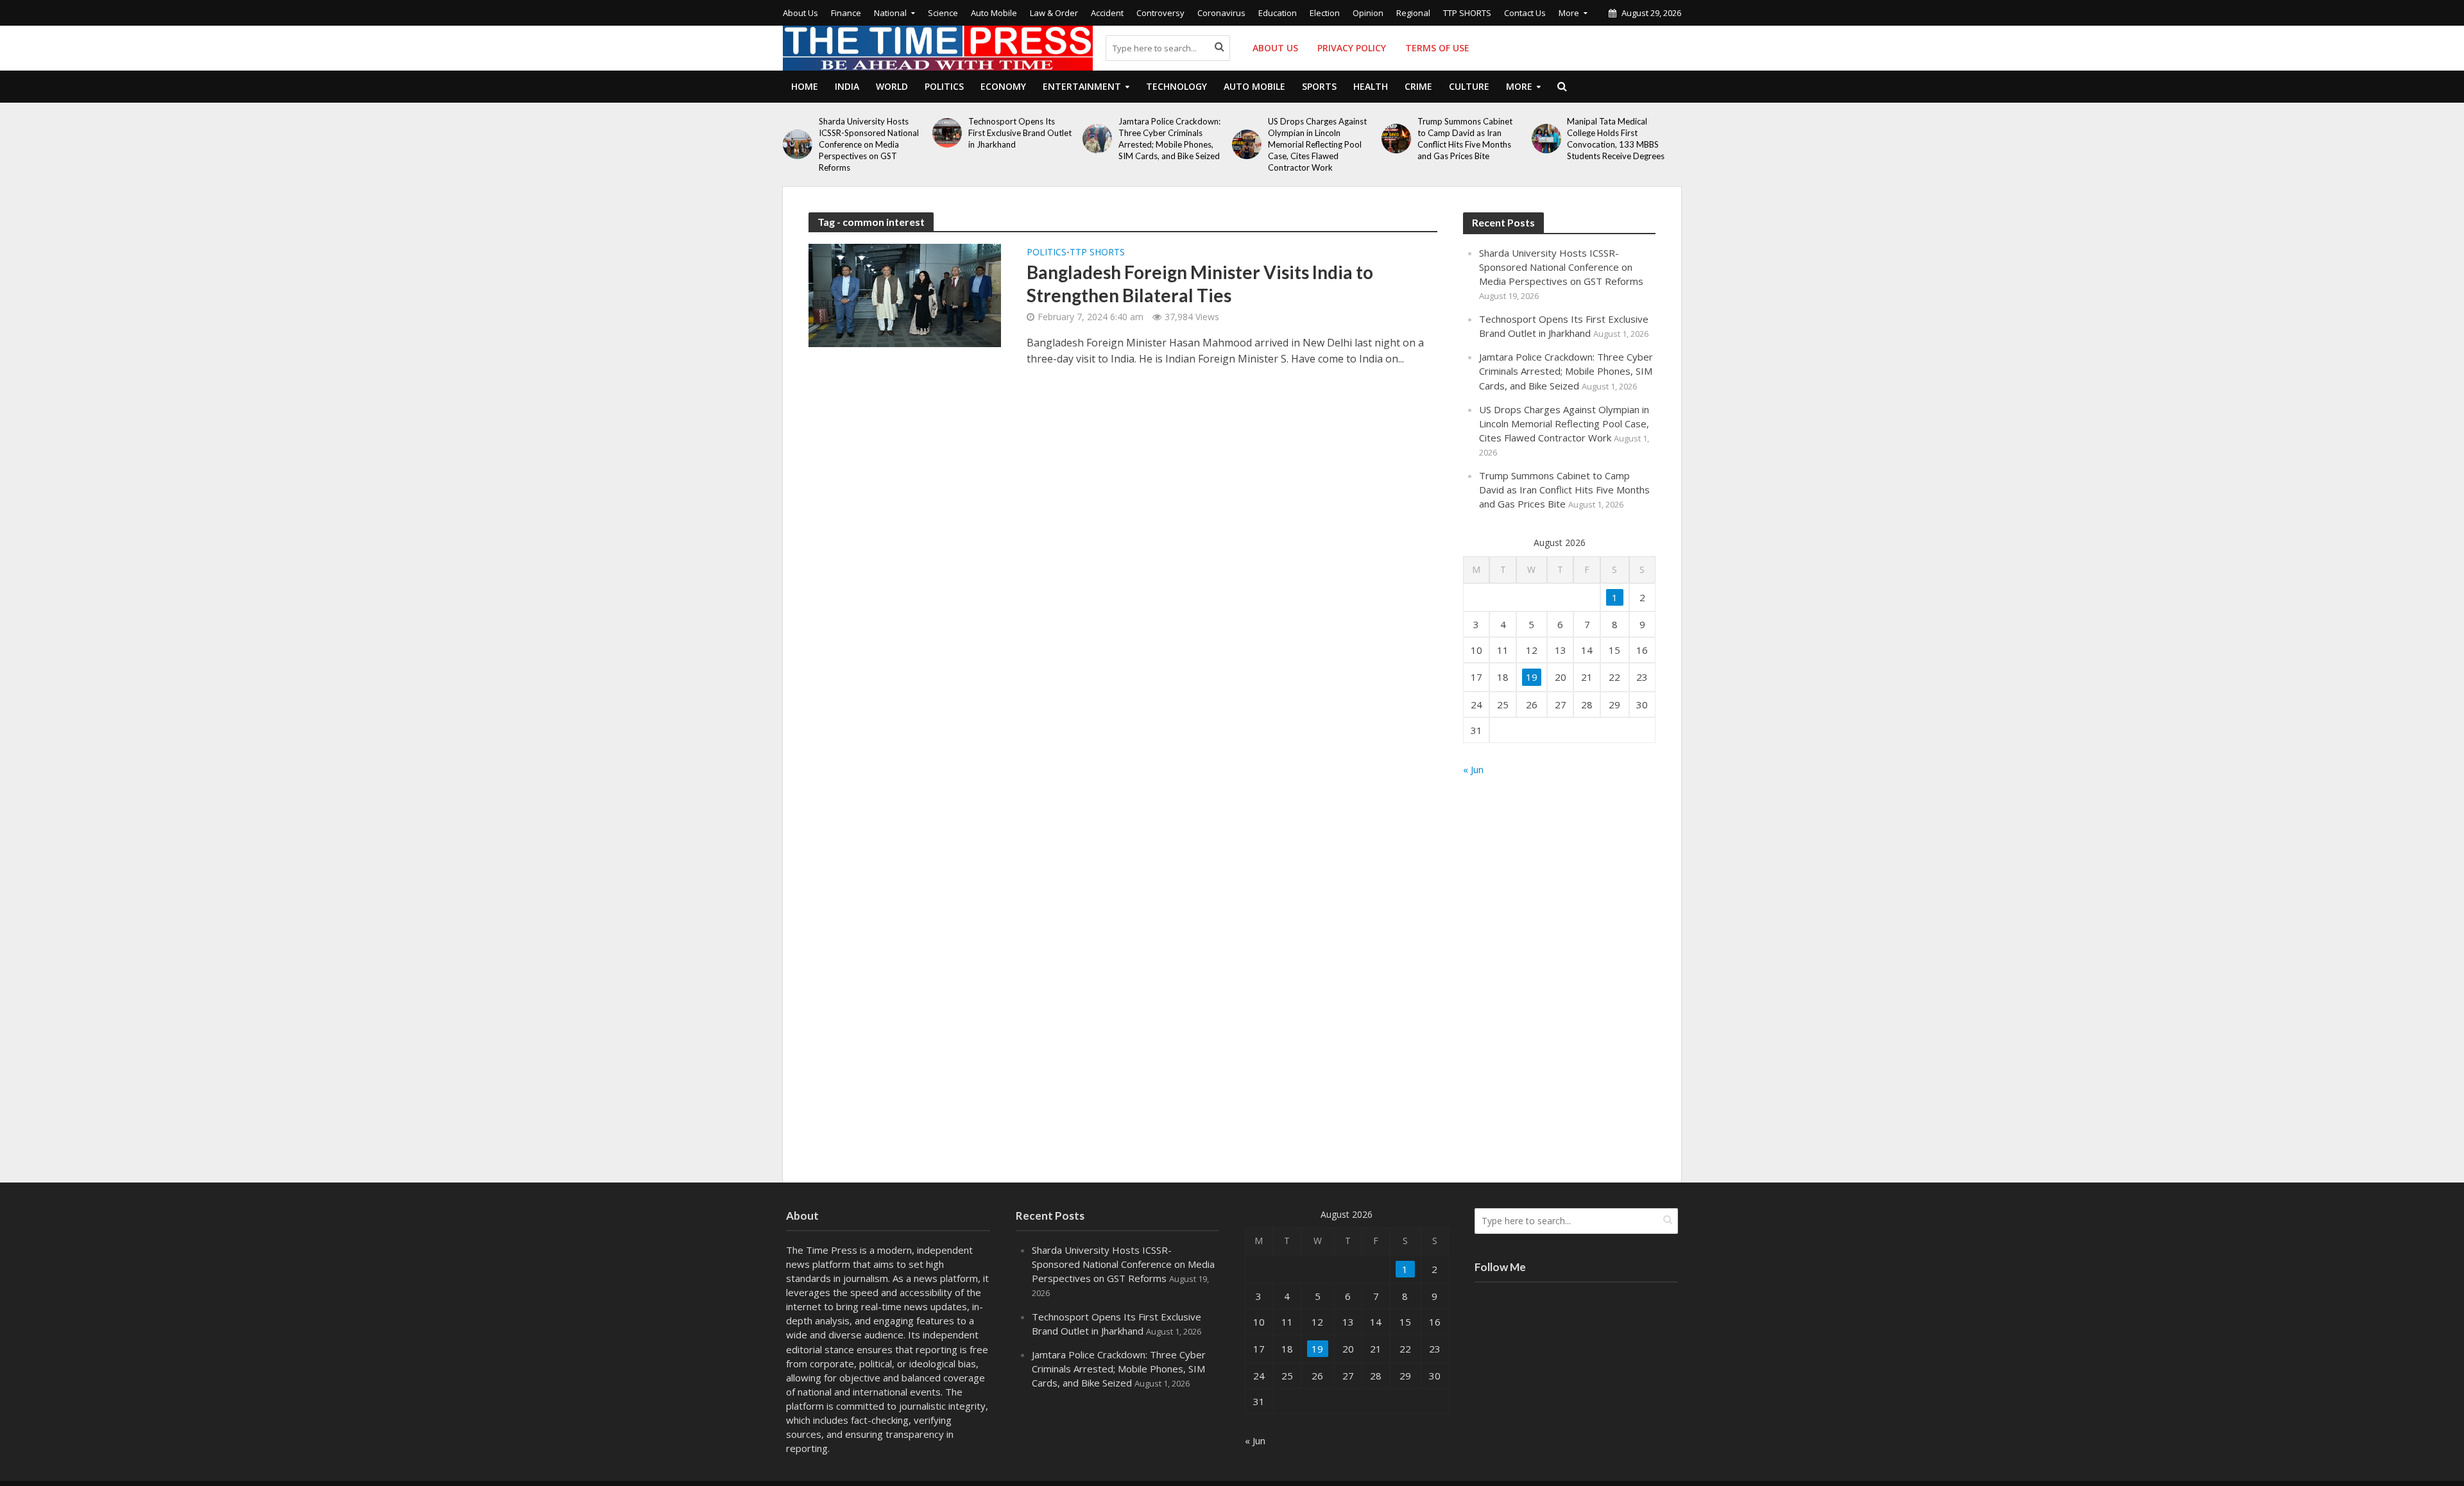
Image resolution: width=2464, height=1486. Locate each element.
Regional (1413, 13)
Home (805, 86)
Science (943, 13)
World (892, 86)
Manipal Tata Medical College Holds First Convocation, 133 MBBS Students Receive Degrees (1616, 139)
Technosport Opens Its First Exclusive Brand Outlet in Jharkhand (1020, 133)
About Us (800, 13)
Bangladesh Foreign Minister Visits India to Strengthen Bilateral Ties (1200, 284)
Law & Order (1054, 13)
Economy (1003, 86)
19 (1532, 677)
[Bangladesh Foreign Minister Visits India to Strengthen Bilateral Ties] (905, 295)
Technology (1176, 86)
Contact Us (1525, 13)
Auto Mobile (994, 13)
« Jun (1473, 769)
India (847, 86)
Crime (1418, 86)
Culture (1469, 86)
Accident (1107, 13)
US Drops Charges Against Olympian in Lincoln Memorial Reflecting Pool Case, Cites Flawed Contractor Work (1317, 144)
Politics (944, 86)
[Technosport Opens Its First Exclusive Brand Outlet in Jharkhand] (947, 133)
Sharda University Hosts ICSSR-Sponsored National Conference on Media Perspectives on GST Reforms (869, 144)
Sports (1319, 86)
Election (1325, 13)
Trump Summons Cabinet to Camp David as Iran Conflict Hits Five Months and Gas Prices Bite (1465, 139)
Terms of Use (1437, 48)
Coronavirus (1221, 13)
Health (1371, 86)
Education (1278, 13)
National (890, 13)
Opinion (1368, 13)
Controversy (1160, 13)
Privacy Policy (1352, 48)
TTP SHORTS (1467, 13)
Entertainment (1082, 86)
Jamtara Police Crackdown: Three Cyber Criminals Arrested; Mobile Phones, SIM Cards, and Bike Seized (1169, 139)
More (1569, 13)
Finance (846, 13)
